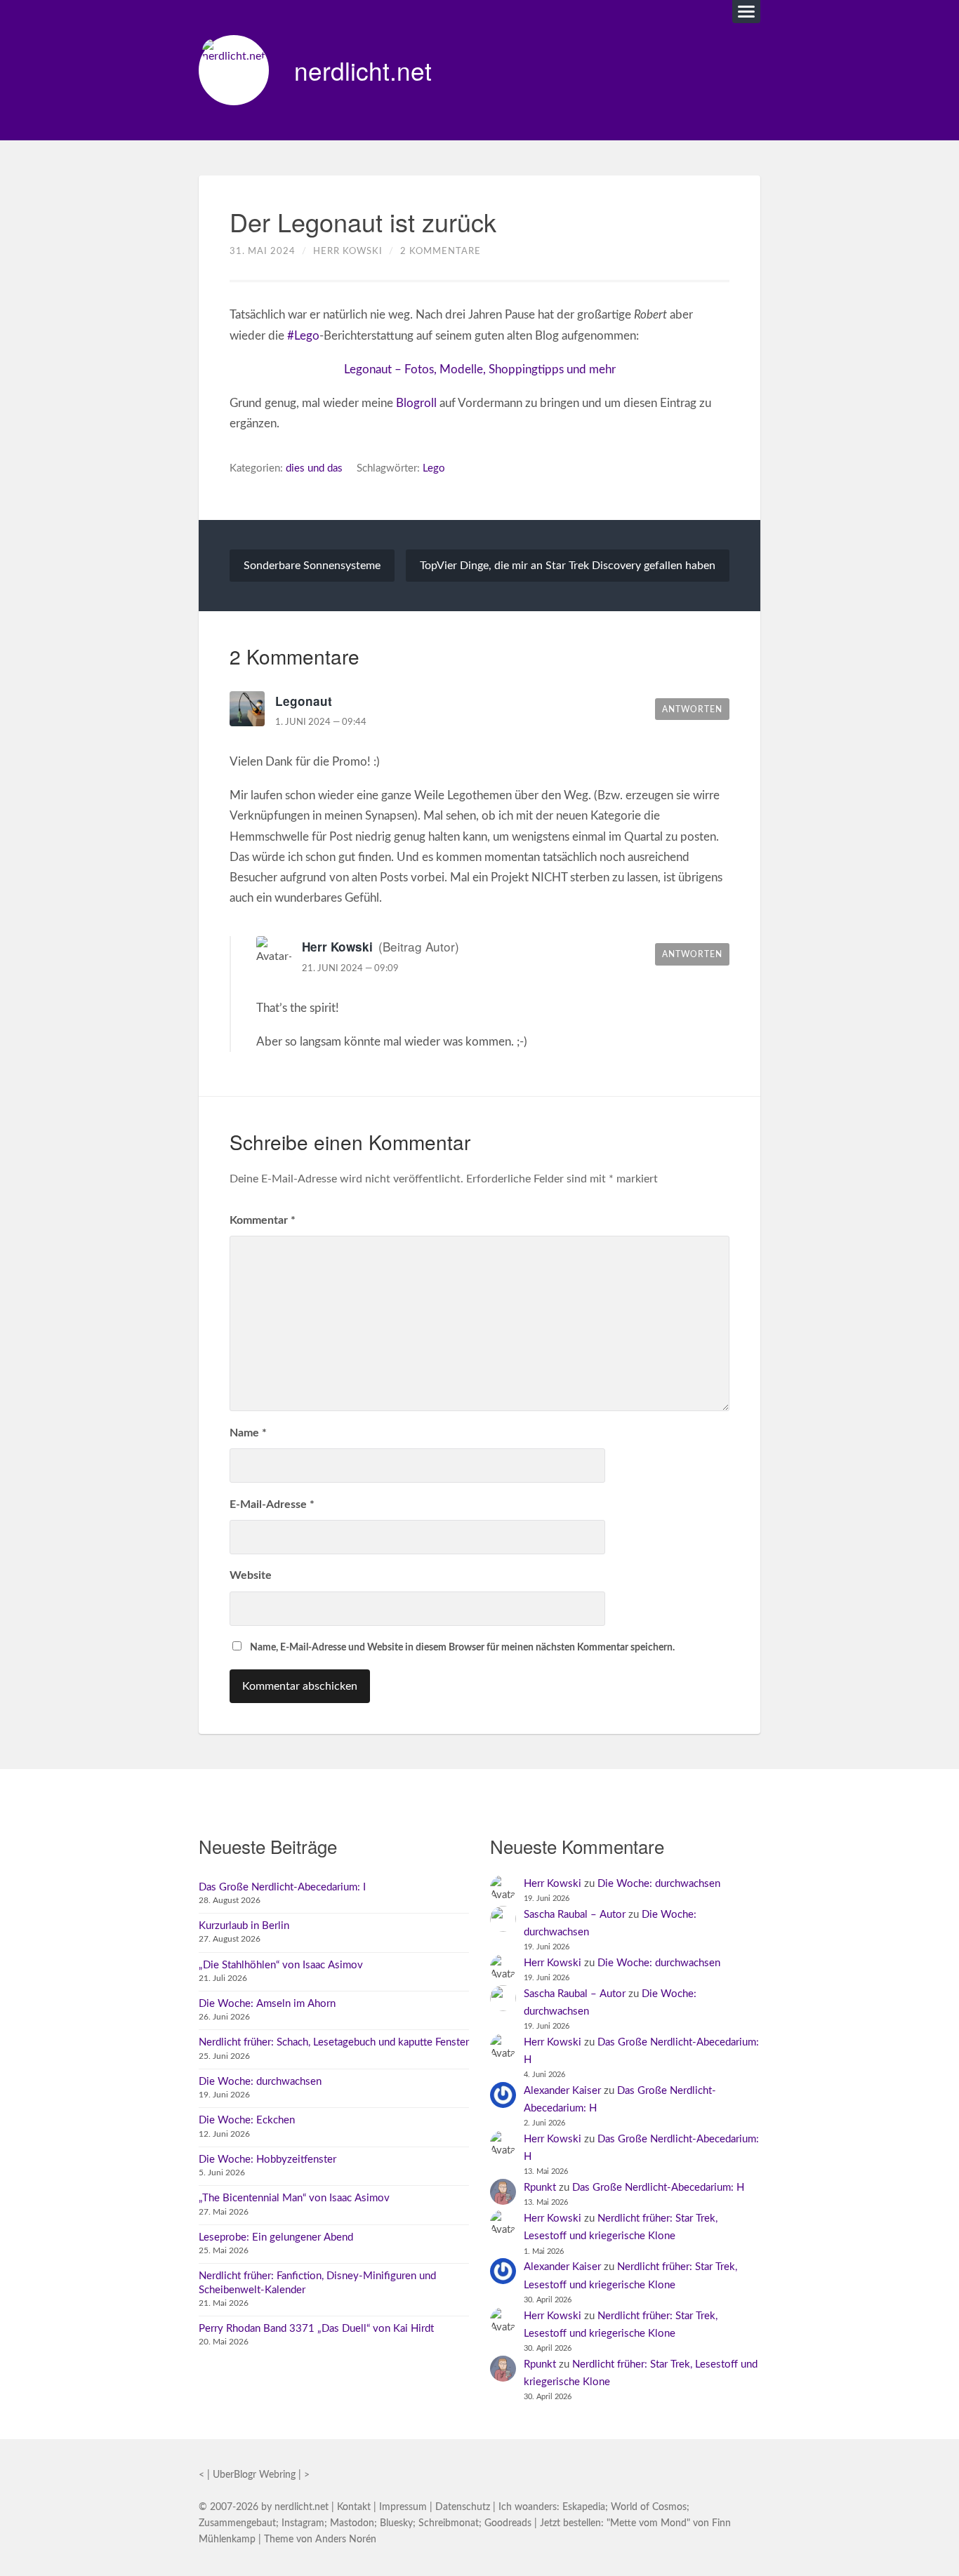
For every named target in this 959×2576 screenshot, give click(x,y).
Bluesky (396, 2523)
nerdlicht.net (363, 70)
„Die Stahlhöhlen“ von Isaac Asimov (281, 1965)
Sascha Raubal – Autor (575, 1915)
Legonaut (304, 701)
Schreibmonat (449, 2523)
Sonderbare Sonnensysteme (312, 566)
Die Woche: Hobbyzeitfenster (267, 2160)
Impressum (403, 2507)
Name (248, 1433)
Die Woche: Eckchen (247, 2120)
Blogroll (416, 403)
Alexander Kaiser (562, 2091)
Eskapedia (584, 2507)
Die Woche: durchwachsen (260, 2082)
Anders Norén (346, 2540)
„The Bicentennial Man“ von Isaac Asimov (294, 2198)
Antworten (692, 709)
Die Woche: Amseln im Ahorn (267, 2004)
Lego (434, 468)
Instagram (303, 2523)
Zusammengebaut (237, 2523)
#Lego (303, 336)
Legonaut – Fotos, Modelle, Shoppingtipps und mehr (480, 369)
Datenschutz (463, 2507)
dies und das (314, 468)
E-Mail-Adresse (272, 1504)
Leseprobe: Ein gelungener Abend (276, 2237)
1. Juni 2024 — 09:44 (321, 722)
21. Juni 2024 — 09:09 (350, 968)
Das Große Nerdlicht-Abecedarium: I (282, 1887)
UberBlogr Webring (254, 2475)
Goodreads (508, 2523)
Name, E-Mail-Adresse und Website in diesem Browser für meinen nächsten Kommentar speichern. (462, 1648)
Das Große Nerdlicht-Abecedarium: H (658, 2188)
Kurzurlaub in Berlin (244, 1926)
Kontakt (354, 2507)
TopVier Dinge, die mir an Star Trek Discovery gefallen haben (568, 566)
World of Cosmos (649, 2507)
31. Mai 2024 (263, 251)
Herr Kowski (348, 251)
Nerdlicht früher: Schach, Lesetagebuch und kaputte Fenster (334, 2042)
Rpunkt (540, 2188)
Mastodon (352, 2523)
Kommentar (263, 1220)
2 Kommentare (441, 251)
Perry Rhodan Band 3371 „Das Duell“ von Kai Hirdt (316, 2329)
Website (251, 1575)
